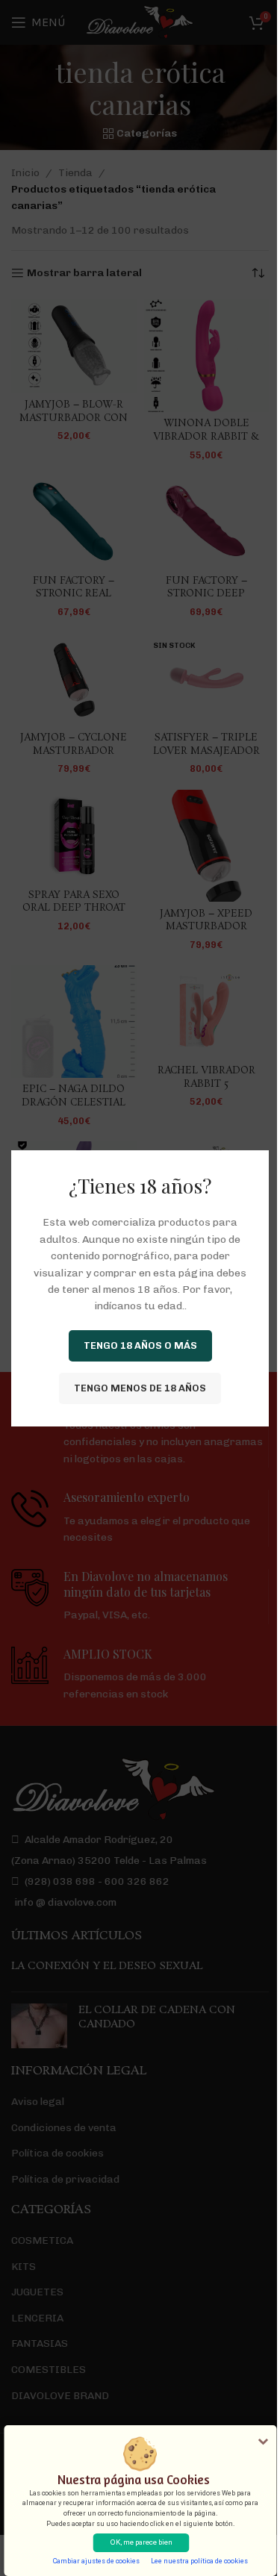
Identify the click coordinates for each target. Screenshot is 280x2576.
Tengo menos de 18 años (140, 1388)
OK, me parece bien (141, 2542)
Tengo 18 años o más (140, 1345)
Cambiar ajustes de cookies (96, 2561)
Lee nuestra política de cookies (199, 2561)
